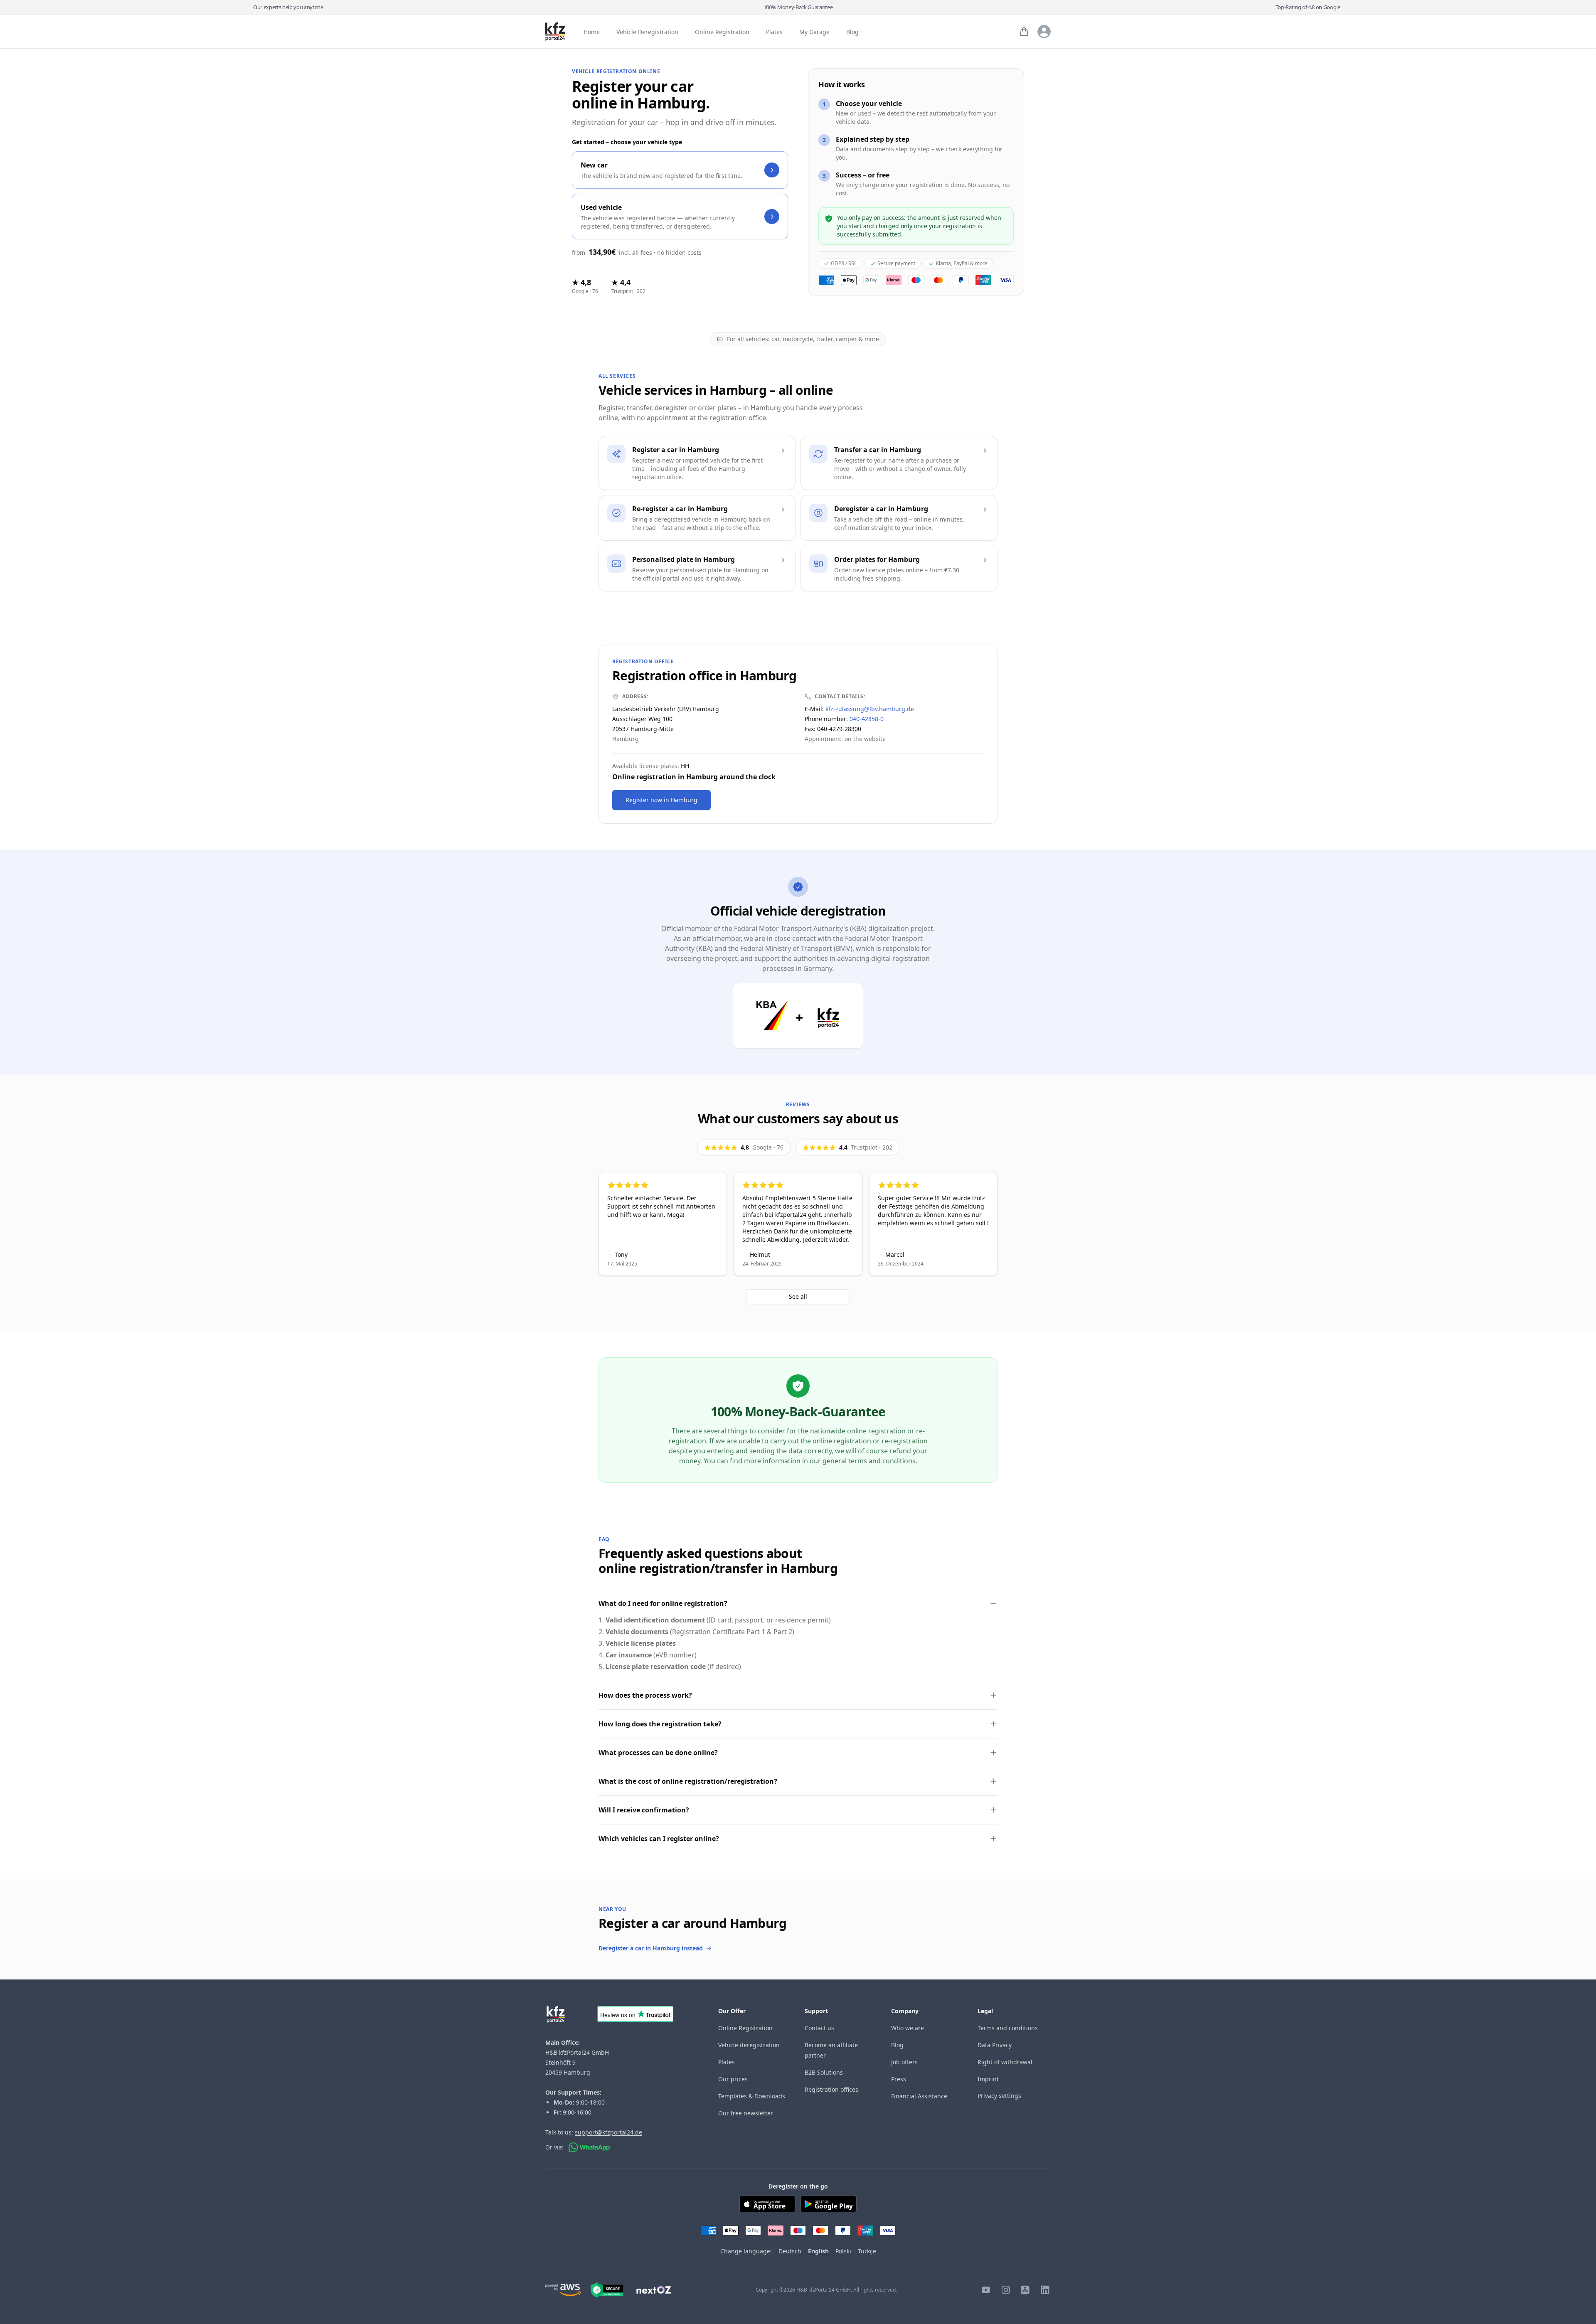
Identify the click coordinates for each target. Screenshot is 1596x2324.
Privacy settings (999, 2096)
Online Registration (722, 32)
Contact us (819, 2028)
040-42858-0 (867, 719)
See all (798, 1296)
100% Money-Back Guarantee (798, 7)
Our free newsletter (746, 2113)
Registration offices (831, 2089)
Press (899, 2079)
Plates (774, 32)
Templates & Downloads (752, 2096)
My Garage (814, 32)
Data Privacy (995, 2045)
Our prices (733, 2079)
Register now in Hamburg (661, 800)
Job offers (904, 2062)
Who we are (908, 2028)
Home (592, 32)
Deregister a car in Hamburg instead (651, 1948)
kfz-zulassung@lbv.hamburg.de (870, 709)
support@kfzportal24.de (608, 2132)
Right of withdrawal (1005, 2062)
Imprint (988, 2079)
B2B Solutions (824, 2072)
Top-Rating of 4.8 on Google (1308, 7)
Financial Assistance (919, 2096)
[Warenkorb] (1024, 32)
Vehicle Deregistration (647, 32)
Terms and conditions (1008, 2028)
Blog (852, 32)
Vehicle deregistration (749, 2045)
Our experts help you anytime (288, 7)
